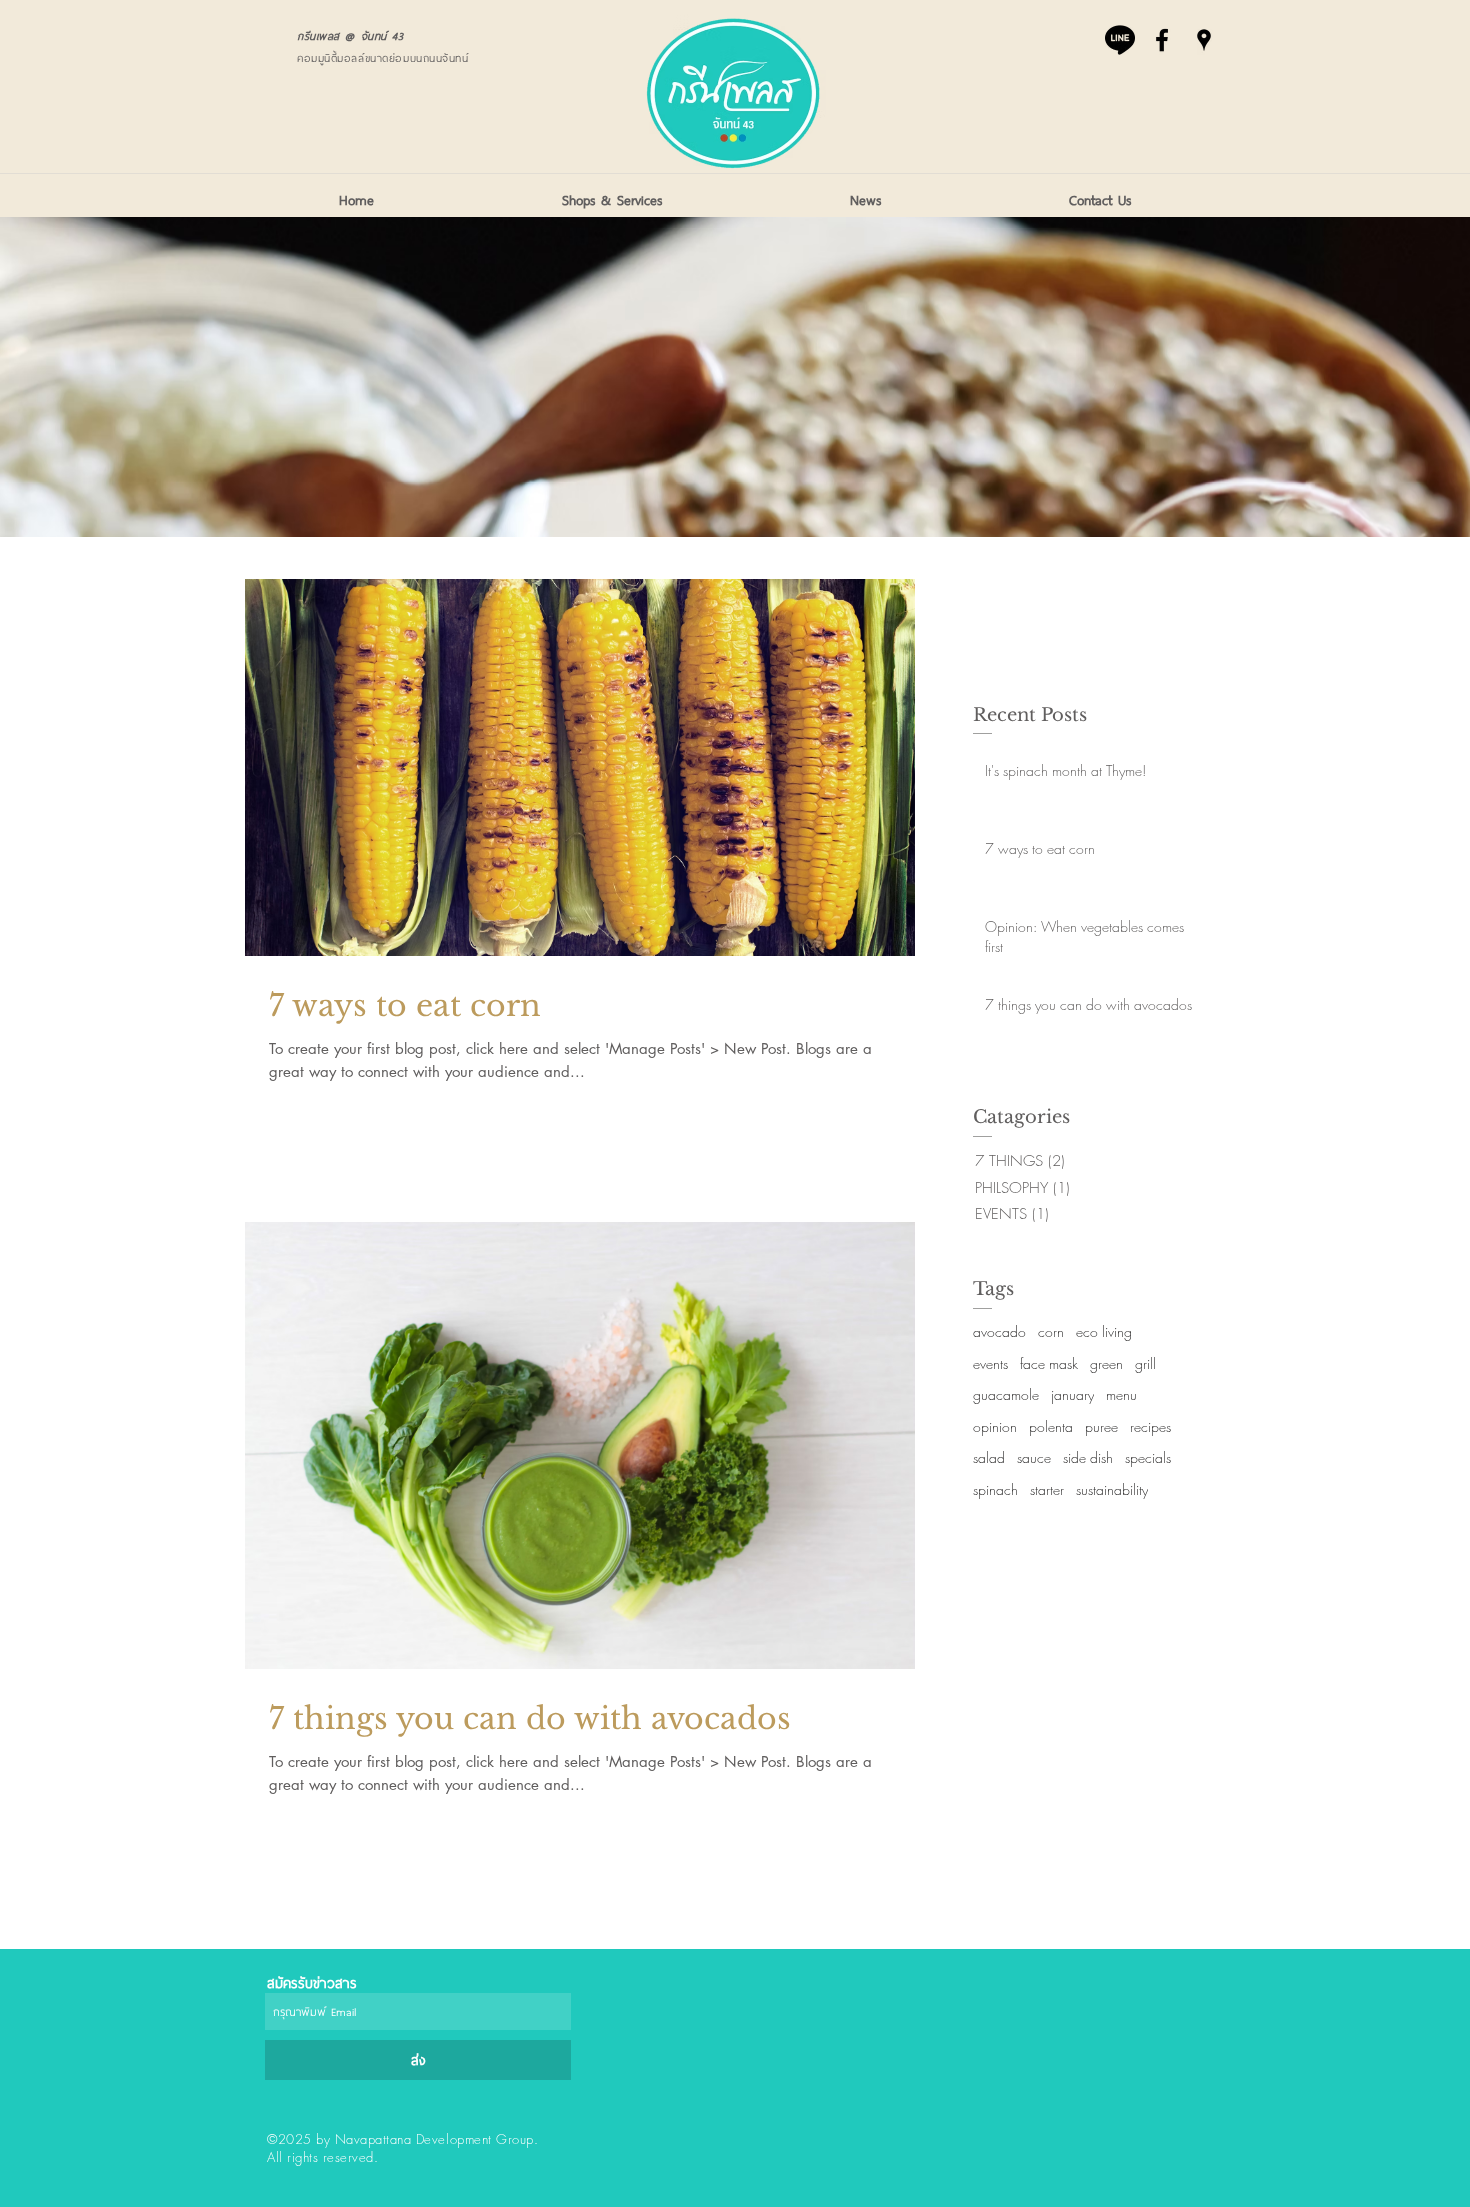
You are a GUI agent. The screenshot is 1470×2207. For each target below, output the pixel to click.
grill (1145, 1363)
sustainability (1112, 1489)
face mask (1049, 1363)
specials (1148, 1457)
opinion (995, 1426)
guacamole (1006, 1394)
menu (1121, 1394)
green (1106, 1363)
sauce (1034, 1457)
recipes (1150, 1426)
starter (1047, 1489)
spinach (995, 1489)
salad (989, 1457)
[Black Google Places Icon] (1204, 40)
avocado (999, 1331)
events (990, 1363)
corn (1051, 1331)
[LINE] (1120, 40)
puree (1101, 1426)
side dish (1088, 1457)
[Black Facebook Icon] (1162, 40)
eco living (1104, 1331)
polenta (1051, 1426)
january (1072, 1394)
